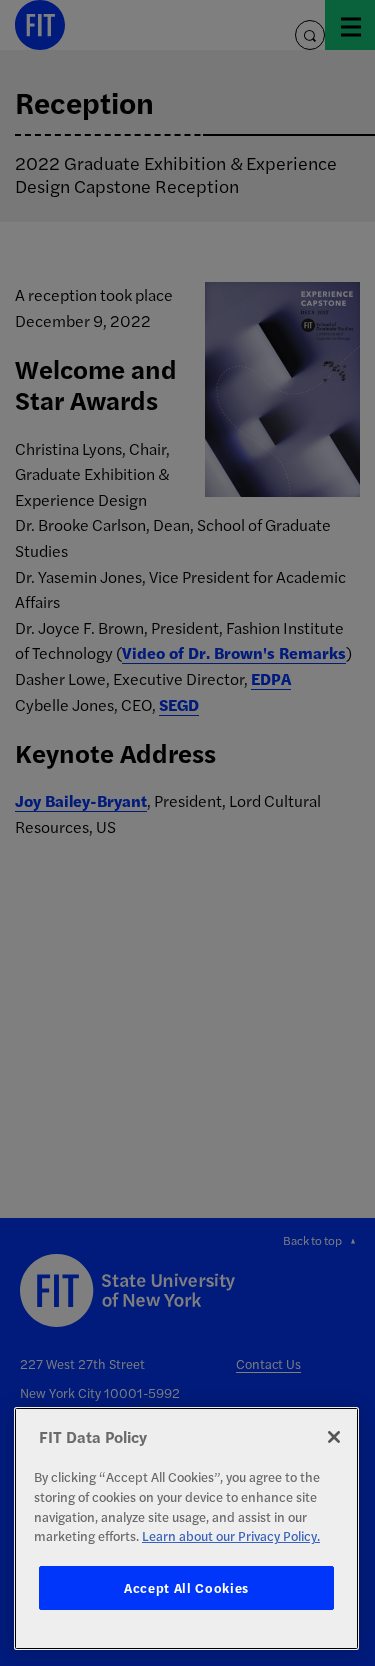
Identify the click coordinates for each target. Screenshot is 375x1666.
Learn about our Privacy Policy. (231, 1535)
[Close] (334, 1437)
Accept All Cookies (186, 1587)
